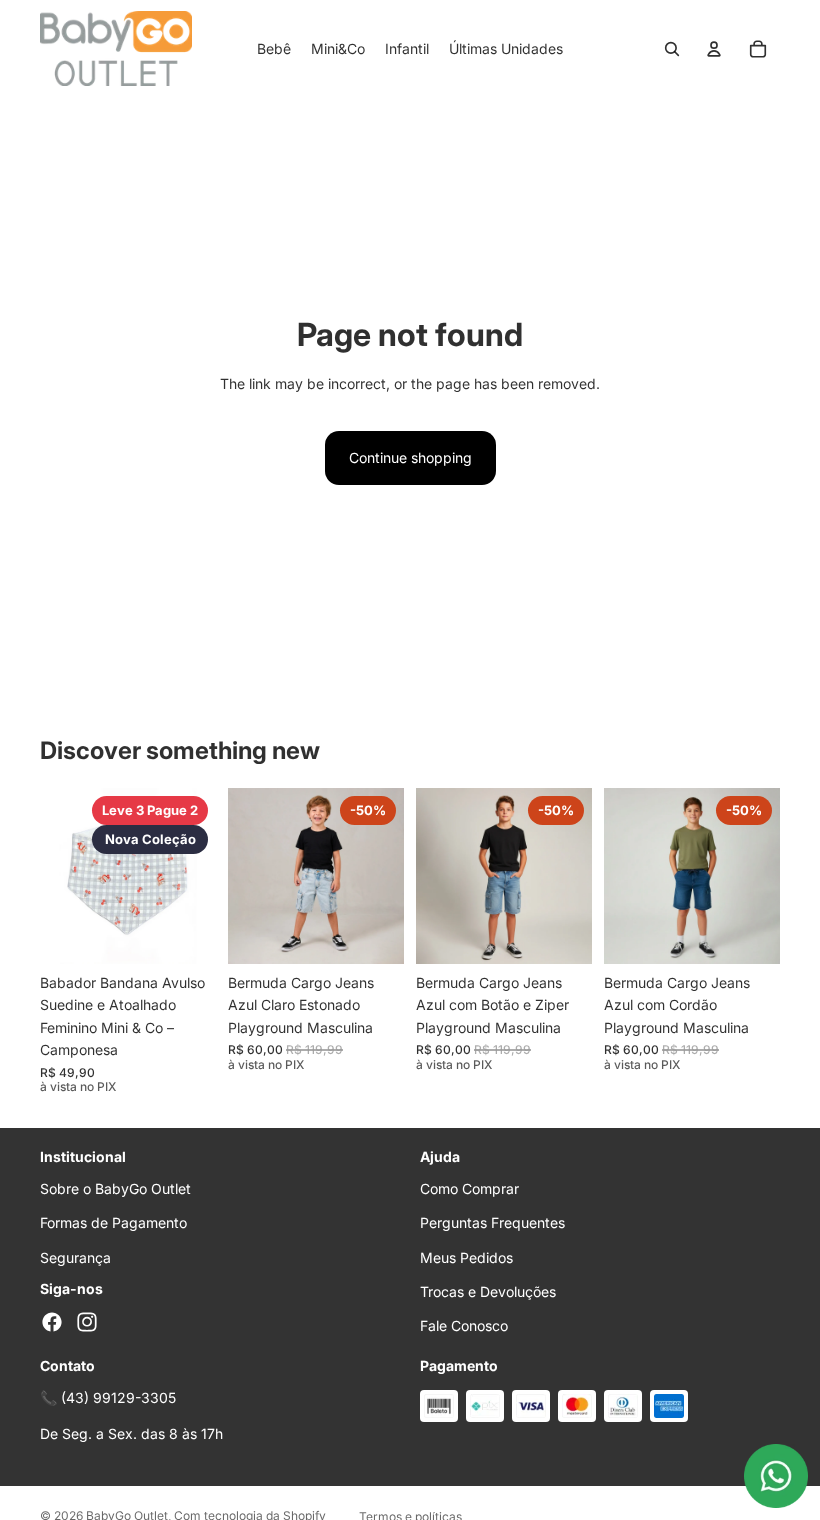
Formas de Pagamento (113, 1222)
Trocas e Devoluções (488, 1291)
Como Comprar (469, 1188)
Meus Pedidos (466, 1257)
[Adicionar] (185, 933)
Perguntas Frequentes (492, 1222)
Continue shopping (410, 457)
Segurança (75, 1257)
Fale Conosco (464, 1325)
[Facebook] (52, 1322)
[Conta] (714, 49)
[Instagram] (87, 1322)
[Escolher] (373, 933)
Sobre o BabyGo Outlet (115, 1188)
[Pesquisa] (672, 49)
